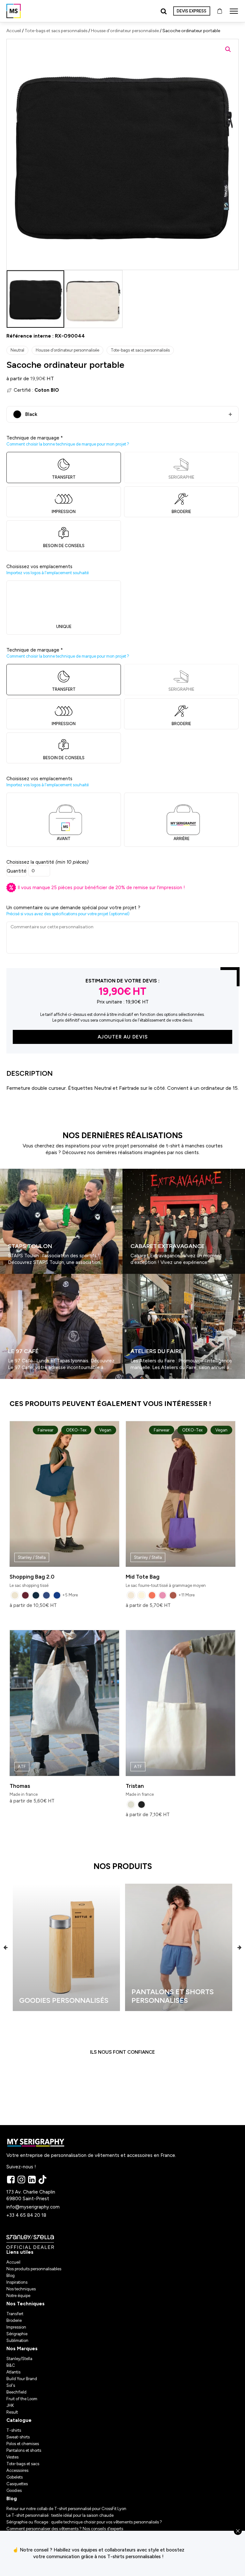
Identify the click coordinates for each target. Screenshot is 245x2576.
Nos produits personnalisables (34, 2269)
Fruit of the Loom (22, 2399)
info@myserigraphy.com (33, 2207)
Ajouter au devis (123, 1037)
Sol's (11, 2385)
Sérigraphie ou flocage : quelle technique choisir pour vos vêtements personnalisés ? (84, 2522)
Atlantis (13, 2372)
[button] (228, 49)
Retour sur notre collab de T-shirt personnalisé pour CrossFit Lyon (66, 2509)
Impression (16, 2327)
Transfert (15, 2314)
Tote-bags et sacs (23, 2464)
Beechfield (16, 2392)
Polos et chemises (23, 2444)
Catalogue (19, 2420)
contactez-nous (218, 2553)
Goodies (14, 2490)
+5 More (70, 1595)
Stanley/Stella (19, 2359)
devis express (192, 11)
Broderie (14, 2320)
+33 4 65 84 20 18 (26, 2215)
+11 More (186, 1595)
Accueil (14, 31)
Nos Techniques (26, 2304)
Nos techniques (21, 2289)
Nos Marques (22, 2349)
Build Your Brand (22, 2379)
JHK (10, 2405)
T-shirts (14, 2430)
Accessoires (17, 2470)
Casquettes (17, 2484)
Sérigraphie (17, 2334)
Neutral (17, 350)
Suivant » (19, 1381)
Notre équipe (18, 2296)
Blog (11, 2276)
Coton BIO (47, 390)
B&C (11, 2365)
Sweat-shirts (18, 2437)
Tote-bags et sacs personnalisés (56, 31)
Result (12, 2412)
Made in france (24, 1780)
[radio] (15, 1595)
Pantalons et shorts (24, 2450)
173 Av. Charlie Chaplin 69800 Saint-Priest (31, 2195)
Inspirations (17, 2282)
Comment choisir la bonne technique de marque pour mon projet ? (68, 444)
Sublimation (17, 2341)
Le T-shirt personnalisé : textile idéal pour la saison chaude (60, 2515)
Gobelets (15, 2477)
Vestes (12, 2457)
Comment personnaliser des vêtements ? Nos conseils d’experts (65, 2529)
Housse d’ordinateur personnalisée (125, 31)
